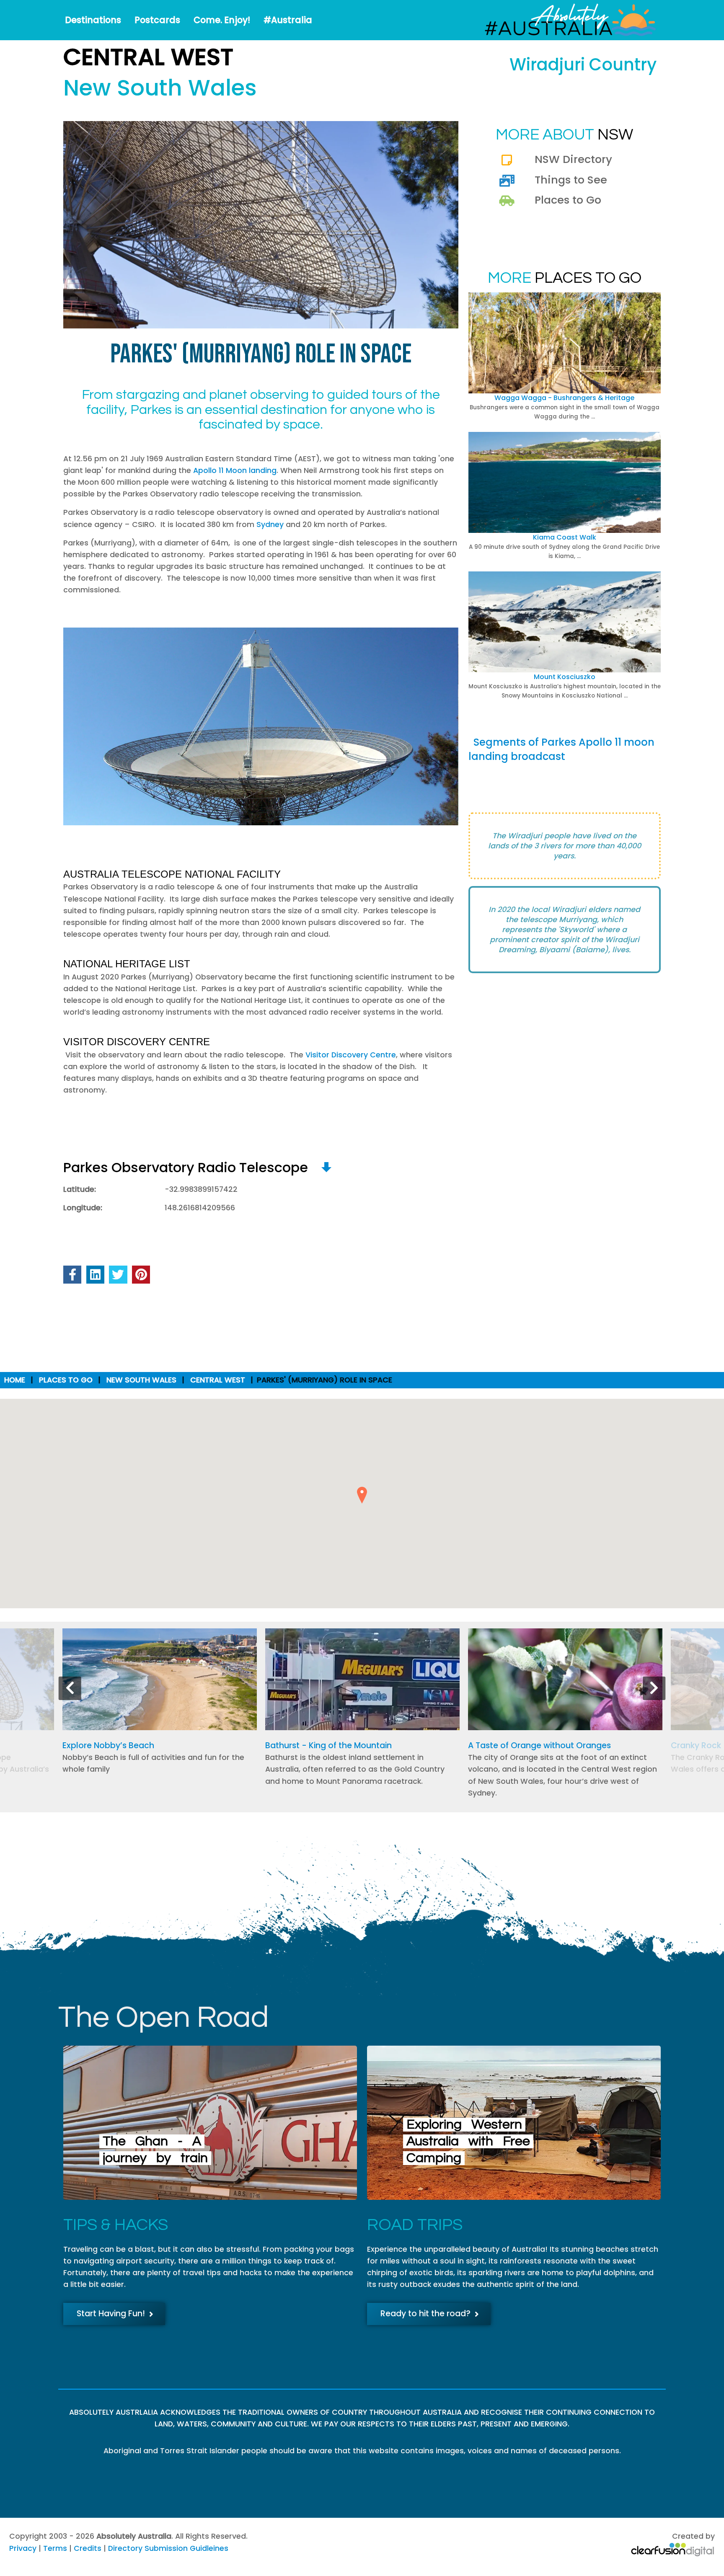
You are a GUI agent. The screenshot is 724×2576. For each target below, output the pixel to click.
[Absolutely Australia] (563, 20)
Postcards (157, 20)
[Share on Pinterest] (141, 1275)
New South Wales (141, 1380)
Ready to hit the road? (425, 2314)
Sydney (270, 525)
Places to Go (568, 200)
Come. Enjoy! (222, 20)
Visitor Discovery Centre (351, 1055)
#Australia (288, 20)
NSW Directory (573, 159)
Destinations (93, 20)
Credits (88, 2548)
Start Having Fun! (111, 2314)
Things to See (571, 180)
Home (15, 1380)
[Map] (326, 1167)
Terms (55, 2548)
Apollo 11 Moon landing (235, 470)
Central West (218, 1380)
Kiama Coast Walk (565, 537)
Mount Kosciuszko (565, 677)
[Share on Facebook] (72, 1275)
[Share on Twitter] (118, 1275)
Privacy (23, 2548)
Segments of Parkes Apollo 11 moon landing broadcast (561, 749)
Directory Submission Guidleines (168, 2548)
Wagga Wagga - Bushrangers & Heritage (564, 398)
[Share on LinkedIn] (95, 1275)
